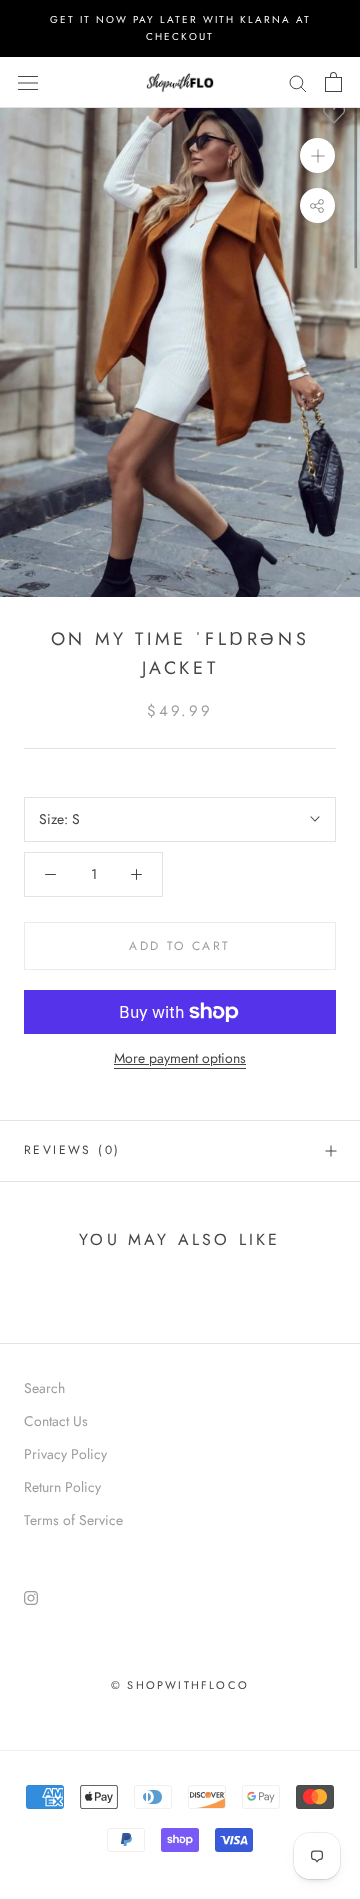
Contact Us (56, 1421)
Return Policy (62, 1487)
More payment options (180, 1058)
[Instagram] (31, 1596)
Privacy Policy (65, 1454)
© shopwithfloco (180, 1685)
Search (44, 1388)
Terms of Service (73, 1520)
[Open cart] (333, 82)
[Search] (298, 82)
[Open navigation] (28, 82)
